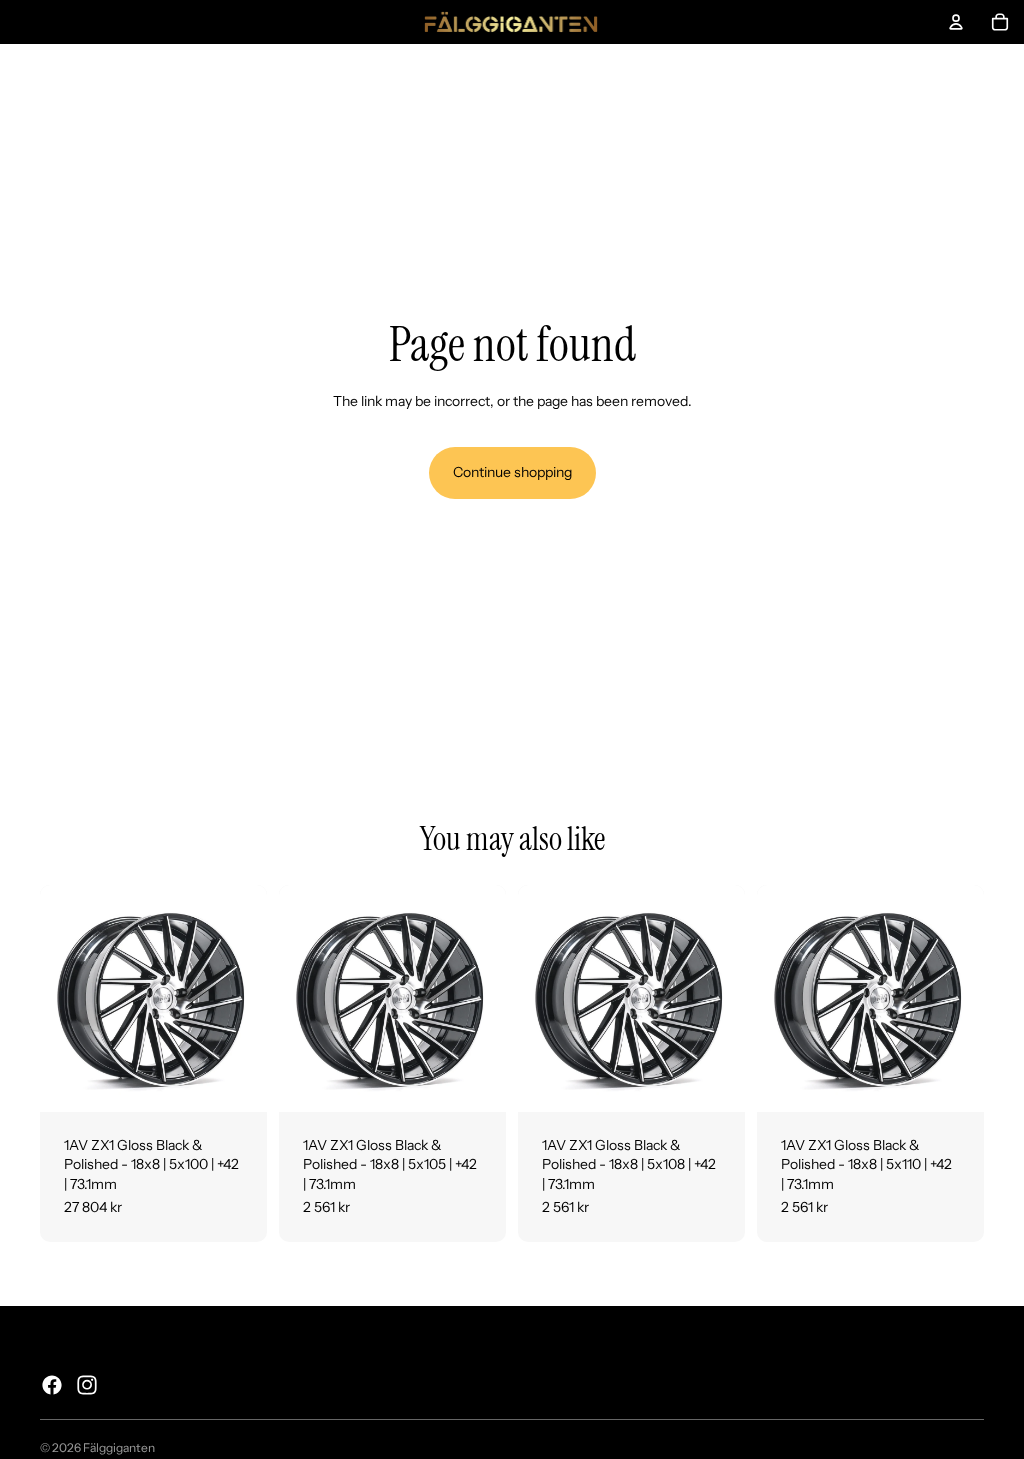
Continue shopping (512, 472)
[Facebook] (52, 1385)
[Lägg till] (236, 1081)
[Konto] (956, 22)
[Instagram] (87, 1385)
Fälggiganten (119, 1447)
